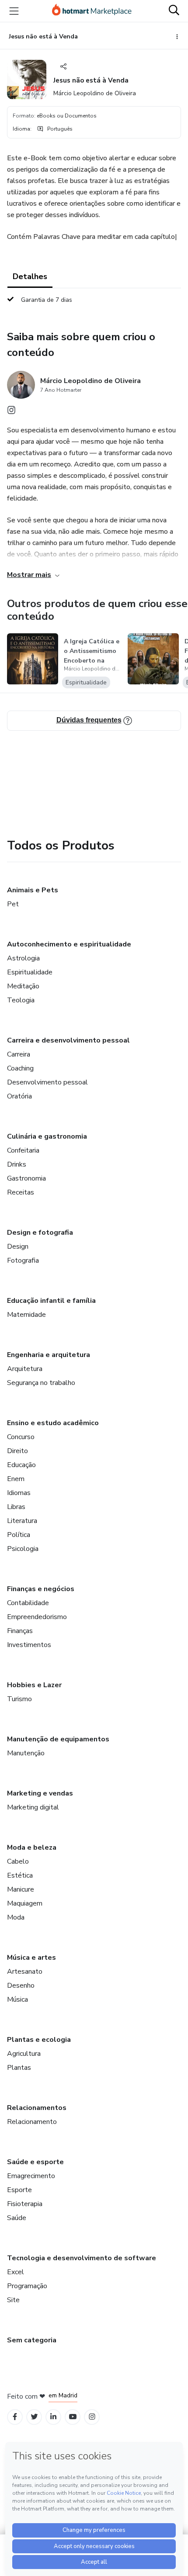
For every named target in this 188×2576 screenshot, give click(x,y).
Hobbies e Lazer (34, 1685)
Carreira (19, 1054)
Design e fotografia (40, 1233)
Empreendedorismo (37, 1617)
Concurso (21, 1437)
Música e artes (31, 1958)
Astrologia (23, 958)
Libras (16, 1507)
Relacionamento (32, 2122)
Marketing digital (33, 1807)
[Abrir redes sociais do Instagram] (11, 412)
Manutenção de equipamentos (58, 1739)
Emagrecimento (31, 2176)
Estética (20, 1875)
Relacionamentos (37, 2108)
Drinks (17, 1164)
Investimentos (29, 1645)
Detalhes (30, 276)
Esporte (19, 2190)
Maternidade (26, 1315)
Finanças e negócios (41, 1589)
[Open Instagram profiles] (92, 2417)
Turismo (19, 1699)
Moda (16, 1917)
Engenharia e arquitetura (49, 1355)
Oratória (19, 1096)
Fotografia (23, 1260)
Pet (13, 904)
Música (17, 1999)
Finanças (20, 1631)
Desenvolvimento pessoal (47, 1082)
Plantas (19, 2068)
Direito (17, 1451)
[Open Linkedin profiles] (53, 2417)
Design (18, 1247)
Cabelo (18, 1861)
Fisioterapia (25, 2204)
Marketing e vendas (40, 1793)
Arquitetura (25, 1369)
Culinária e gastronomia (47, 1136)
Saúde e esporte (35, 2162)
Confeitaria (23, 1150)
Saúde (17, 2218)
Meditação (23, 986)
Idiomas (19, 1493)
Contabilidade (28, 1603)
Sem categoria (32, 2340)
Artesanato (25, 1972)
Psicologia (23, 1549)
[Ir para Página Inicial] (92, 11)
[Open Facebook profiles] (15, 2417)
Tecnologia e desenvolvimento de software (82, 2258)
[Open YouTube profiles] (73, 2417)
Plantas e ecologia (39, 2040)
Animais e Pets (33, 890)
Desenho (21, 1986)
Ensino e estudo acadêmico (53, 1423)
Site (13, 2300)
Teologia (21, 1000)
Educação (21, 1465)
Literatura (22, 1521)
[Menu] (14, 11)
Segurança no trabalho (41, 1383)
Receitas (21, 1192)
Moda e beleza (32, 1847)
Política (19, 1535)
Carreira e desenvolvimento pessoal (68, 1040)
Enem (16, 1479)
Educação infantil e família (51, 1301)
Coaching (20, 1068)
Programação (27, 2286)
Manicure (21, 1889)
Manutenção (26, 1753)
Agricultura (24, 2054)
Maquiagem (25, 1903)
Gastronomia (26, 1178)
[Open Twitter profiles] (34, 2417)
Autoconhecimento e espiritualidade (69, 944)
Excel (16, 2272)
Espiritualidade (30, 972)
